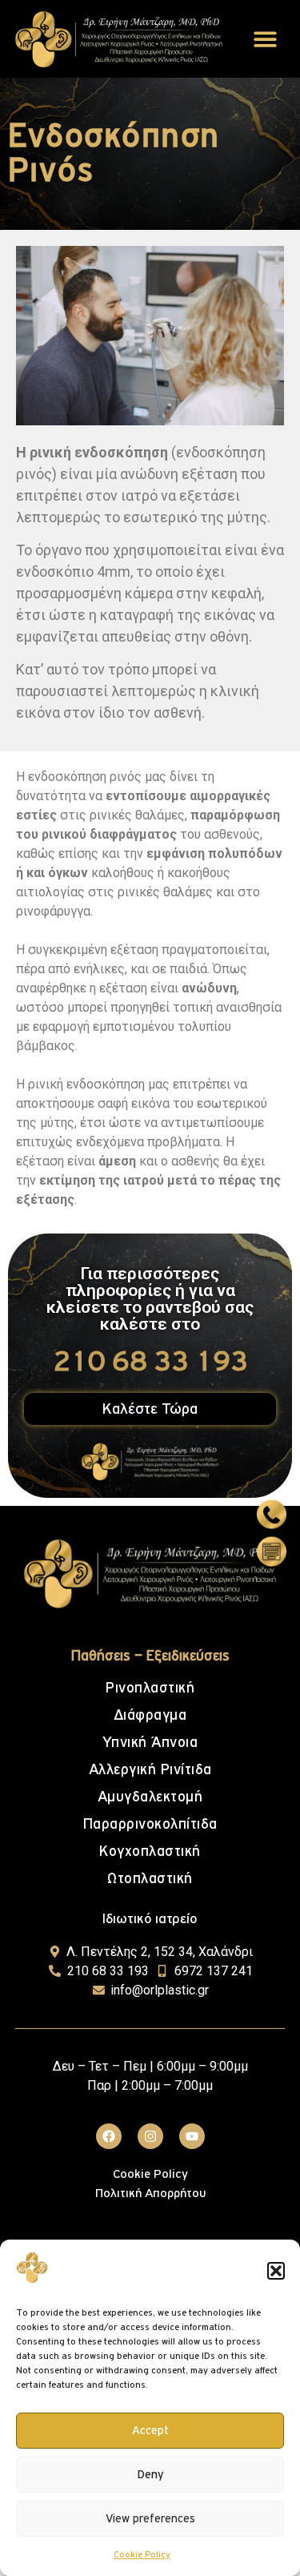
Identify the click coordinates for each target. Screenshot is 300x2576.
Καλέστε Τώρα (150, 1409)
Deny (150, 2475)
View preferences (150, 2519)
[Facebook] (109, 2136)
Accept (150, 2431)
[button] (276, 2271)
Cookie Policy (142, 2555)
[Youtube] (192, 2136)
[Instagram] (150, 2136)
